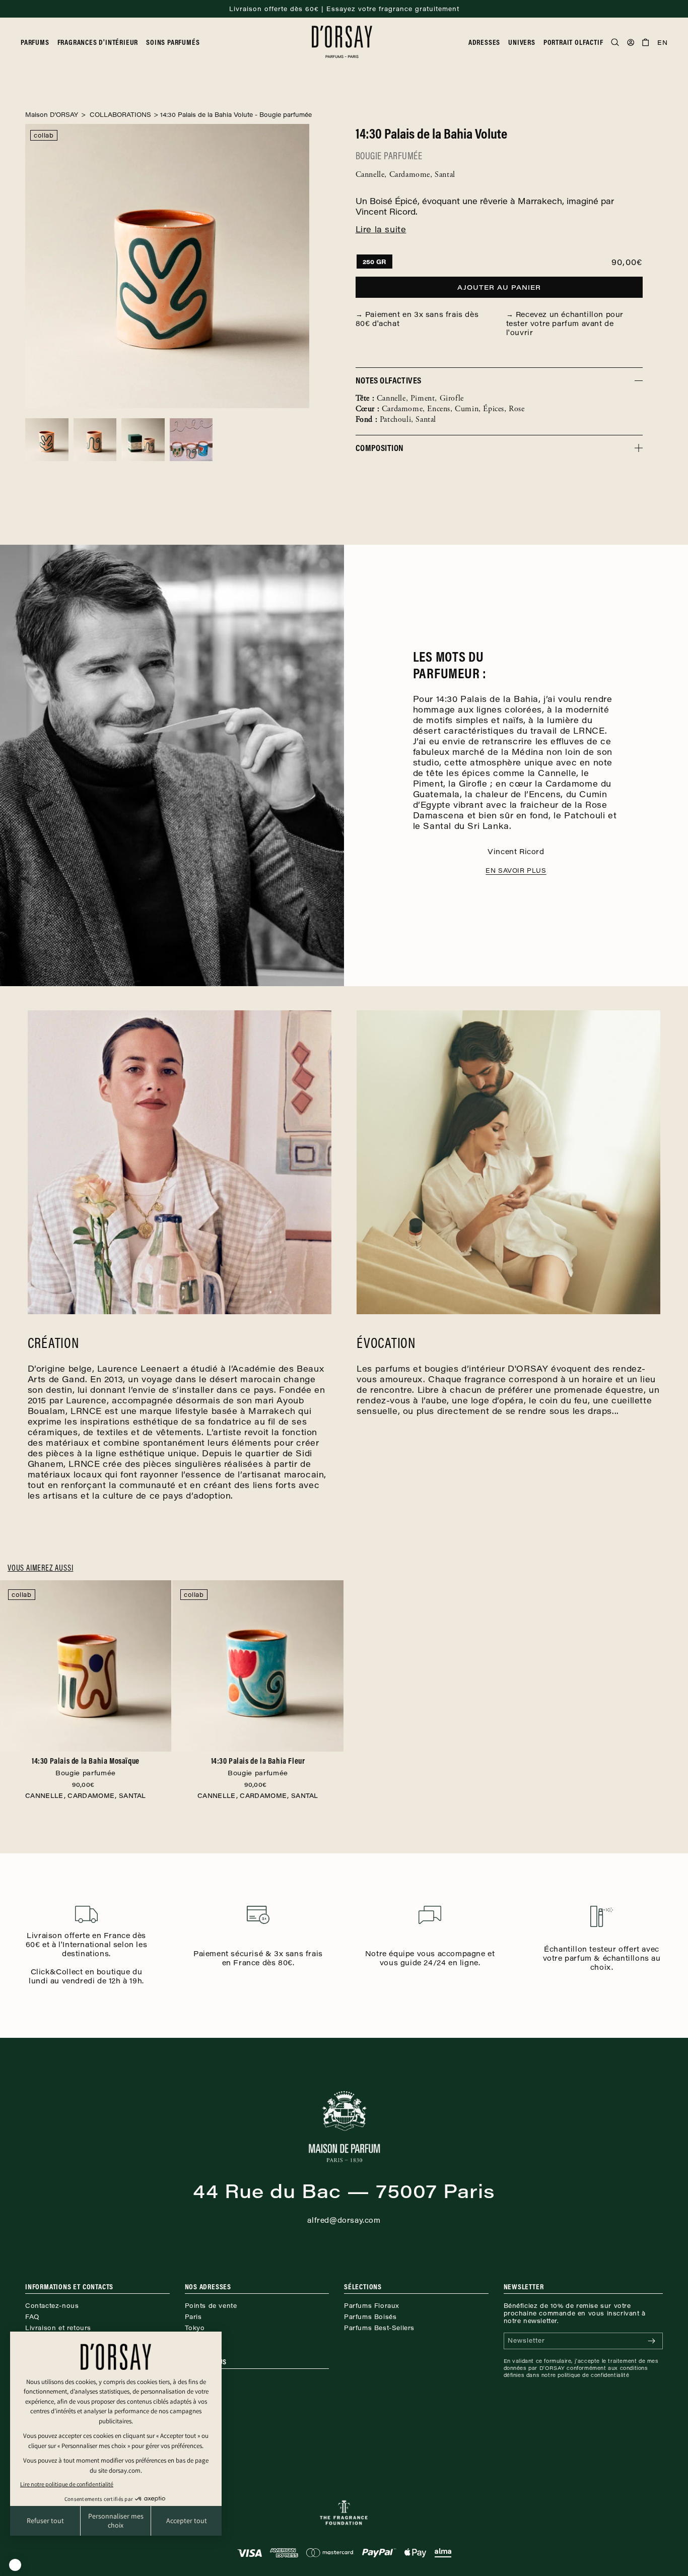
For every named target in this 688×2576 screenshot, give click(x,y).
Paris (193, 2316)
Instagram (201, 2380)
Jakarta (196, 2339)
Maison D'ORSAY (52, 114)
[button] (39, 42)
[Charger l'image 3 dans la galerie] (143, 440)
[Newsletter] (651, 2341)
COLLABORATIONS (119, 114)
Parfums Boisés (370, 2316)
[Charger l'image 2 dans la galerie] (95, 440)
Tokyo (195, 2328)
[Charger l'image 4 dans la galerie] (191, 440)
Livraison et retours (58, 2328)
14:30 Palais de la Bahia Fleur (258, 1766)
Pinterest (200, 2392)
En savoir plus (516, 870)
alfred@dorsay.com (344, 2220)
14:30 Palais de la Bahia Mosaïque (86, 1766)
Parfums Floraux (372, 2305)
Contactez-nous (52, 2305)
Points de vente (211, 2305)
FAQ (32, 2316)
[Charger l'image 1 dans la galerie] (47, 440)
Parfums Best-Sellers (379, 2328)
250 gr (374, 262)
